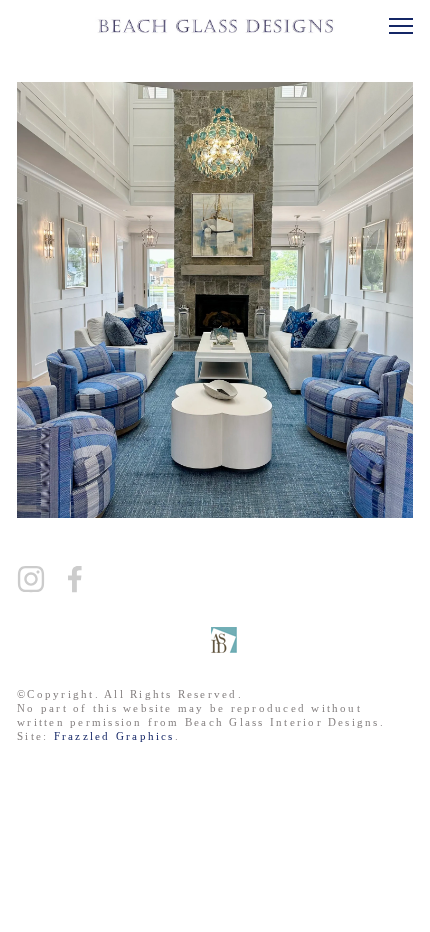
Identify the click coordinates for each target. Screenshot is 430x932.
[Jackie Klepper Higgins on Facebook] (75, 579)
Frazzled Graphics (114, 736)
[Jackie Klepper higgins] (31, 579)
